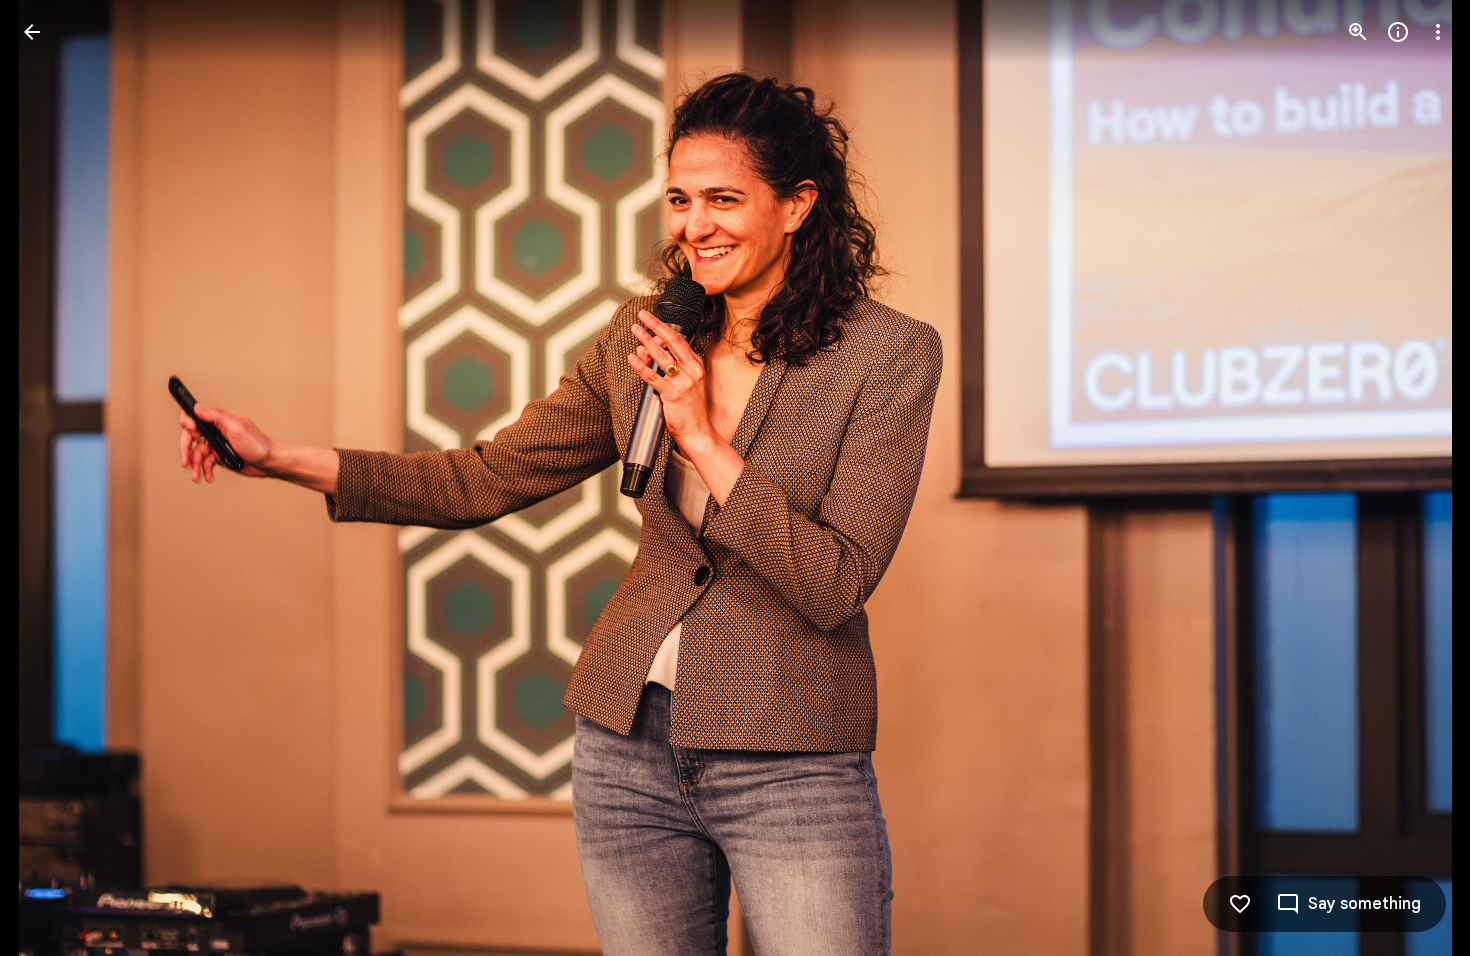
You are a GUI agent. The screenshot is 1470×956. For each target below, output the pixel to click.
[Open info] (1398, 32)
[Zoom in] (1358, 32)
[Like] (1240, 904)
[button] (56, 478)
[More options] (1438, 32)
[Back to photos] (32, 32)
